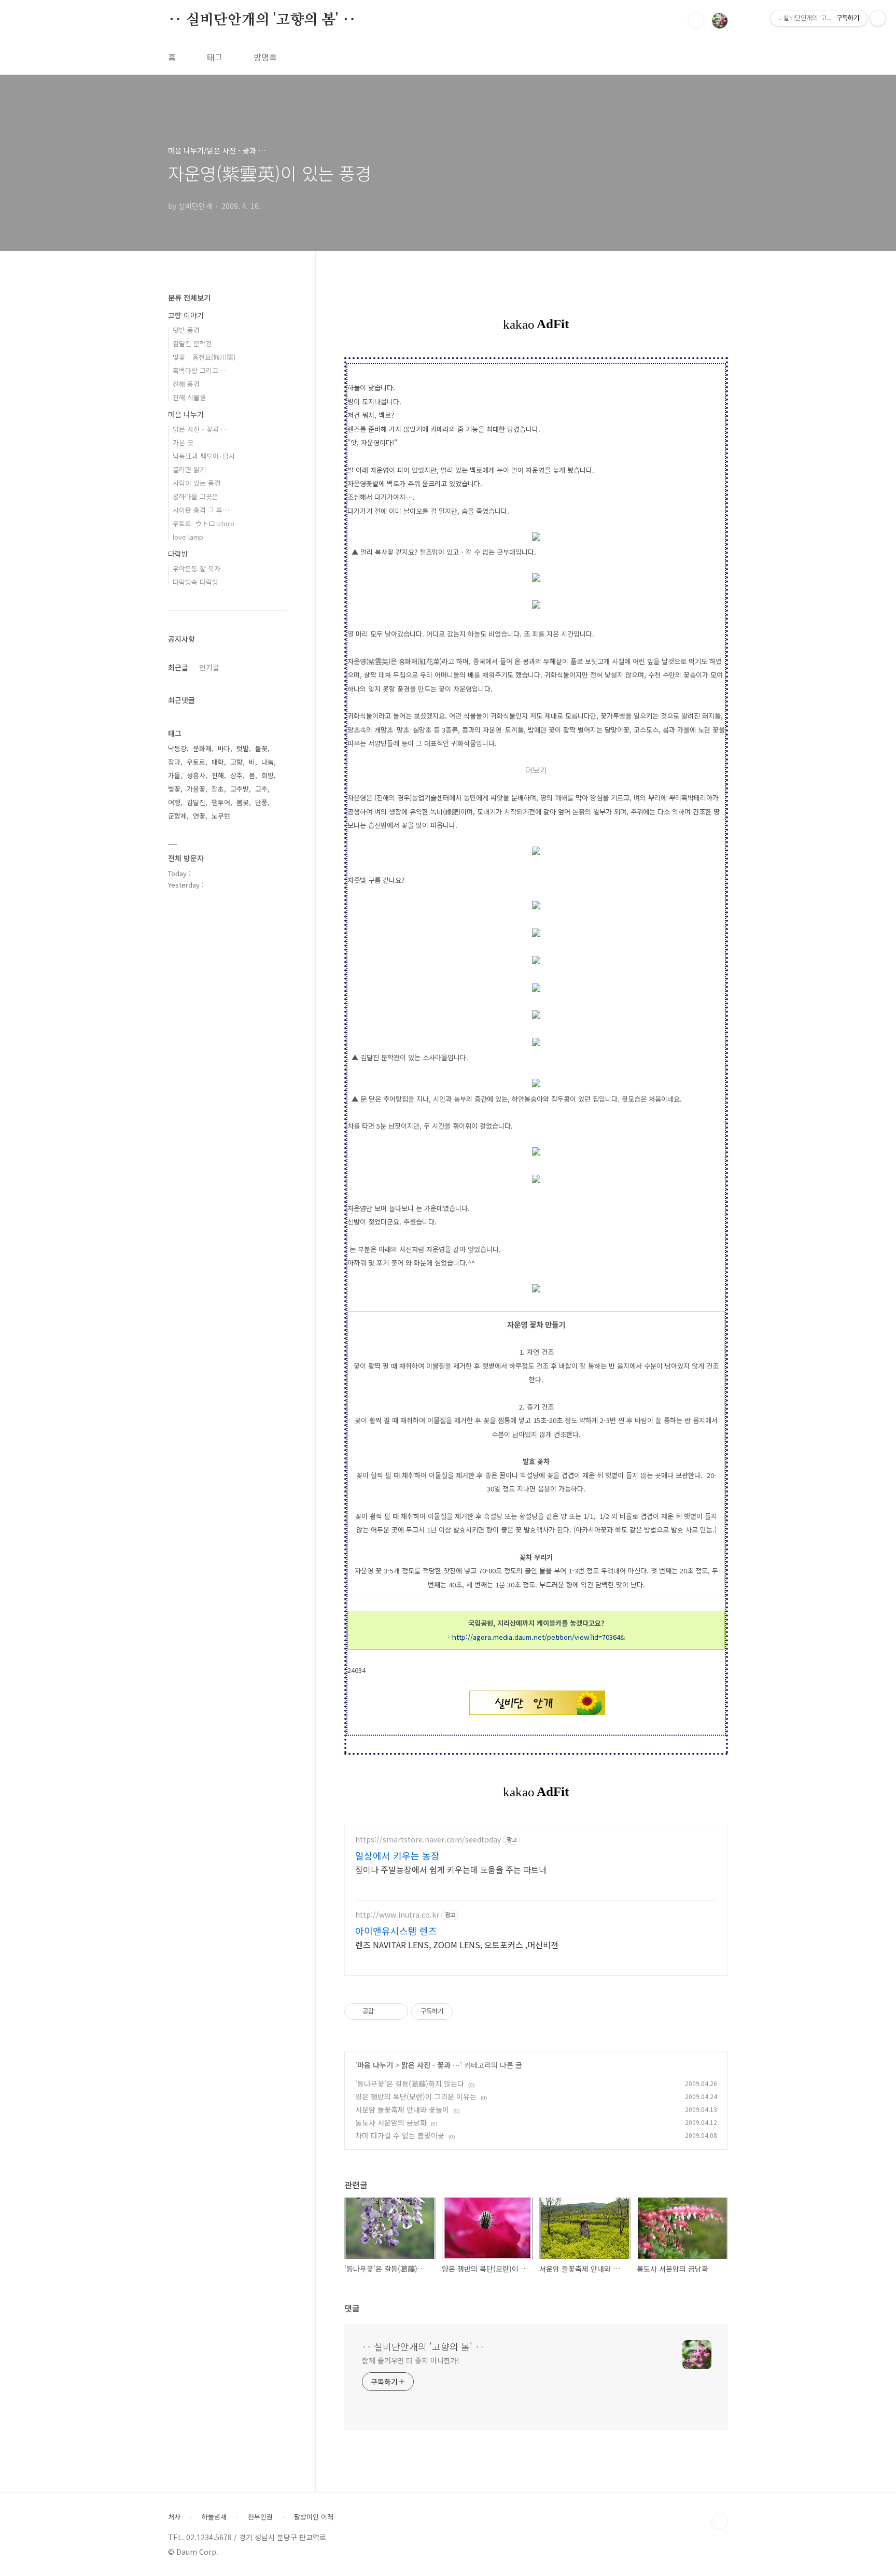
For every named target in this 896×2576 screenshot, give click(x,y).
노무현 (221, 816)
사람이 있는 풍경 (197, 483)
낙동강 (177, 748)
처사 (174, 2517)
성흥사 (196, 775)
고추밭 (240, 789)
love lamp (188, 537)
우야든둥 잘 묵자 (197, 568)
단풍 (261, 802)
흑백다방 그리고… (199, 370)
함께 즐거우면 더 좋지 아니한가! (411, 2360)
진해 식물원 (189, 397)
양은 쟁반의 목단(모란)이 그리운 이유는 (416, 2096)
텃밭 (243, 748)
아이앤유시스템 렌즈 (396, 1931)
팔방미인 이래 (314, 2517)
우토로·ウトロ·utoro (204, 523)
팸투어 (221, 802)
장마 (174, 762)
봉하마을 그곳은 (195, 496)
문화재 (202, 748)
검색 (696, 21)
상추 (236, 775)
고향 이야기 (186, 315)
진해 (218, 775)
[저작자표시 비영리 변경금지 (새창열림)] (467, 2011)
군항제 (177, 816)
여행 (174, 802)
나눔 (268, 762)
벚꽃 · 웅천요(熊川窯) (204, 357)
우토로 (196, 762)
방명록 (265, 57)
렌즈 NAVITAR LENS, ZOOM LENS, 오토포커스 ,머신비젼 (457, 1944)
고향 (236, 762)
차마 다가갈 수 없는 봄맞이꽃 (400, 2135)
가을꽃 (196, 789)
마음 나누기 (375, 2065)
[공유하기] (383, 2011)
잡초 (218, 789)
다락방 (178, 554)
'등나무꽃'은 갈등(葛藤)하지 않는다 (410, 2084)
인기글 (209, 667)
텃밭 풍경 (186, 330)
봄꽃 (243, 802)
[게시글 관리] (396, 2011)
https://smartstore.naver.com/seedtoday (428, 1840)
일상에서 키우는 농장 (397, 1855)
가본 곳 (183, 442)
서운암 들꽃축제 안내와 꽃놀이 (402, 2109)
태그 (215, 57)
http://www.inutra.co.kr (397, 1915)
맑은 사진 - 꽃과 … (431, 2065)
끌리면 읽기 (189, 469)
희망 (268, 775)
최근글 (178, 667)
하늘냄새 (214, 2517)
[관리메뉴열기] (878, 18)
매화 (218, 762)
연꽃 (199, 816)
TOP (720, 2521)
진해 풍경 (186, 384)
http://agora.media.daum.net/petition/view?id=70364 (536, 1637)
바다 (224, 748)
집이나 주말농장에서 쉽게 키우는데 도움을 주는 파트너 (451, 1869)
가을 (174, 775)
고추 (261, 789)
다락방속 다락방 (195, 582)
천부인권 (260, 2517)
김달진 (196, 802)
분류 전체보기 (189, 298)
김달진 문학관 (192, 343)
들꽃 (261, 748)
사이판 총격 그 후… (201, 510)
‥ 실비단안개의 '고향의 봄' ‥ (262, 20)
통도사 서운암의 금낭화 (391, 2122)
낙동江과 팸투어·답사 (204, 456)
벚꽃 (174, 789)
